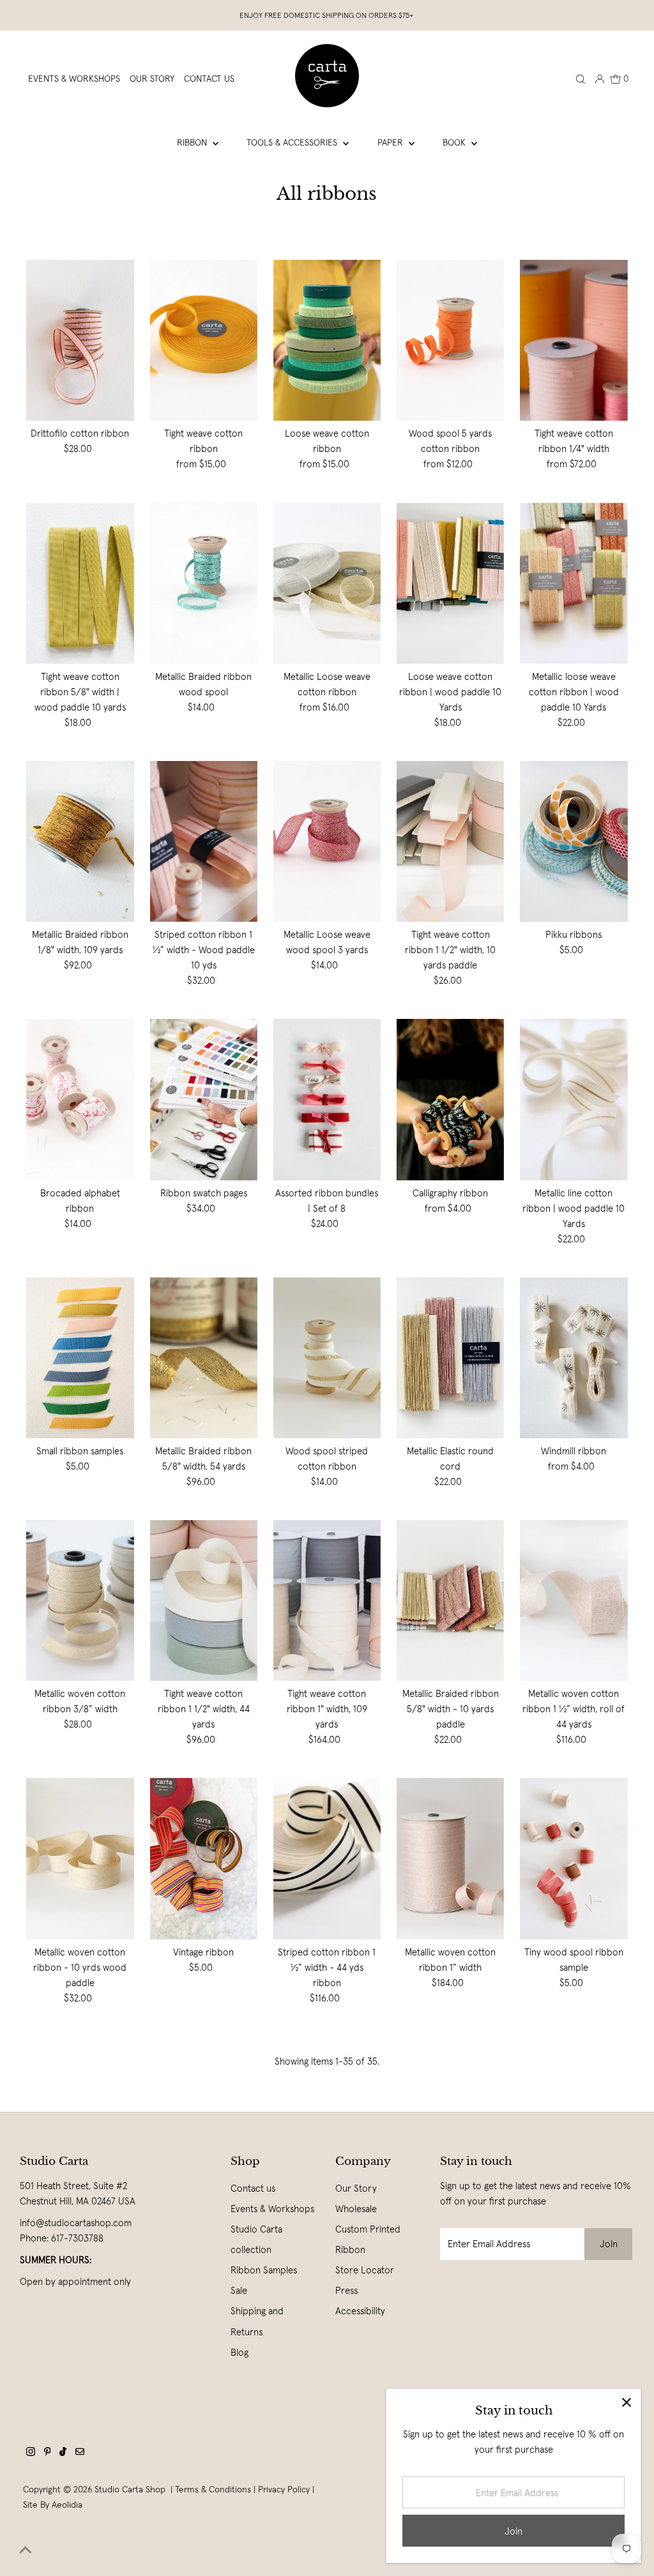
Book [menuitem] (455, 142)
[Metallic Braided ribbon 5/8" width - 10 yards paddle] (450, 1601)
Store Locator (365, 2270)
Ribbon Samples (264, 2270)
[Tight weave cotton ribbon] (204, 340)
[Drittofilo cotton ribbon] (80, 340)
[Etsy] (80, 2453)
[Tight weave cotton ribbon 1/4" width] (574, 340)
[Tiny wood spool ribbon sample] (574, 1858)
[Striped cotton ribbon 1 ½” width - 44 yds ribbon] (327, 1858)
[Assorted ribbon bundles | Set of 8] (327, 1099)
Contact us (253, 2188)
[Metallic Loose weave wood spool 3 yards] (327, 841)
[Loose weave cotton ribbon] (327, 340)
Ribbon (193, 142)
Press (346, 2290)
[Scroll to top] (26, 2550)
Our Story (356, 2188)
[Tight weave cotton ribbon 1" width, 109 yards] (327, 1601)
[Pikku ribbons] (574, 841)
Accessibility (360, 2311)
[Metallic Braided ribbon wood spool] (204, 583)
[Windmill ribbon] (574, 1358)
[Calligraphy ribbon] (450, 1099)
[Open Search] (581, 79)
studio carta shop (131, 2489)
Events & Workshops (272, 2209)
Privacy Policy (284, 2489)
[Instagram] (31, 2453)
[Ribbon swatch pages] (204, 1099)
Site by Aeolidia (53, 2504)
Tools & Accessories (293, 142)
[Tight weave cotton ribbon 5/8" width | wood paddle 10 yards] (80, 583)
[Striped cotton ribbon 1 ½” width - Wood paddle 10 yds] (204, 841)
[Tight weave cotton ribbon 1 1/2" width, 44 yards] (204, 1601)
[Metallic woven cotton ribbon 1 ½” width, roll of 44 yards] (574, 1601)
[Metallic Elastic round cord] (450, 1358)
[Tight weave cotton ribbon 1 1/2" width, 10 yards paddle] (450, 841)
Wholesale (356, 2209)
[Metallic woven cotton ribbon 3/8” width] (80, 1601)
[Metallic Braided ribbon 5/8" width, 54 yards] (204, 1358)
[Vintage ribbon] (204, 1858)
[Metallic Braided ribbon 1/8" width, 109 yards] (80, 841)
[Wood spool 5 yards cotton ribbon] (450, 340)
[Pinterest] (48, 2453)
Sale (239, 2290)
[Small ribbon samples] (80, 1358)
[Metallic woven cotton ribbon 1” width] (450, 1858)
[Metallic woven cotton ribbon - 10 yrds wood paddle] (80, 1858)
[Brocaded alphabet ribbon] (80, 1099)
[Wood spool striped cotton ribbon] (327, 1358)
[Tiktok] (63, 2453)
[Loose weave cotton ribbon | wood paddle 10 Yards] (450, 583)
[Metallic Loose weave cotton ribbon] (327, 583)
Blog (240, 2352)
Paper (392, 142)
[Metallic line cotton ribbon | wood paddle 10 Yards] (574, 1099)
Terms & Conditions (213, 2489)
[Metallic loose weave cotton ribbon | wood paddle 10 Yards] (574, 583)
